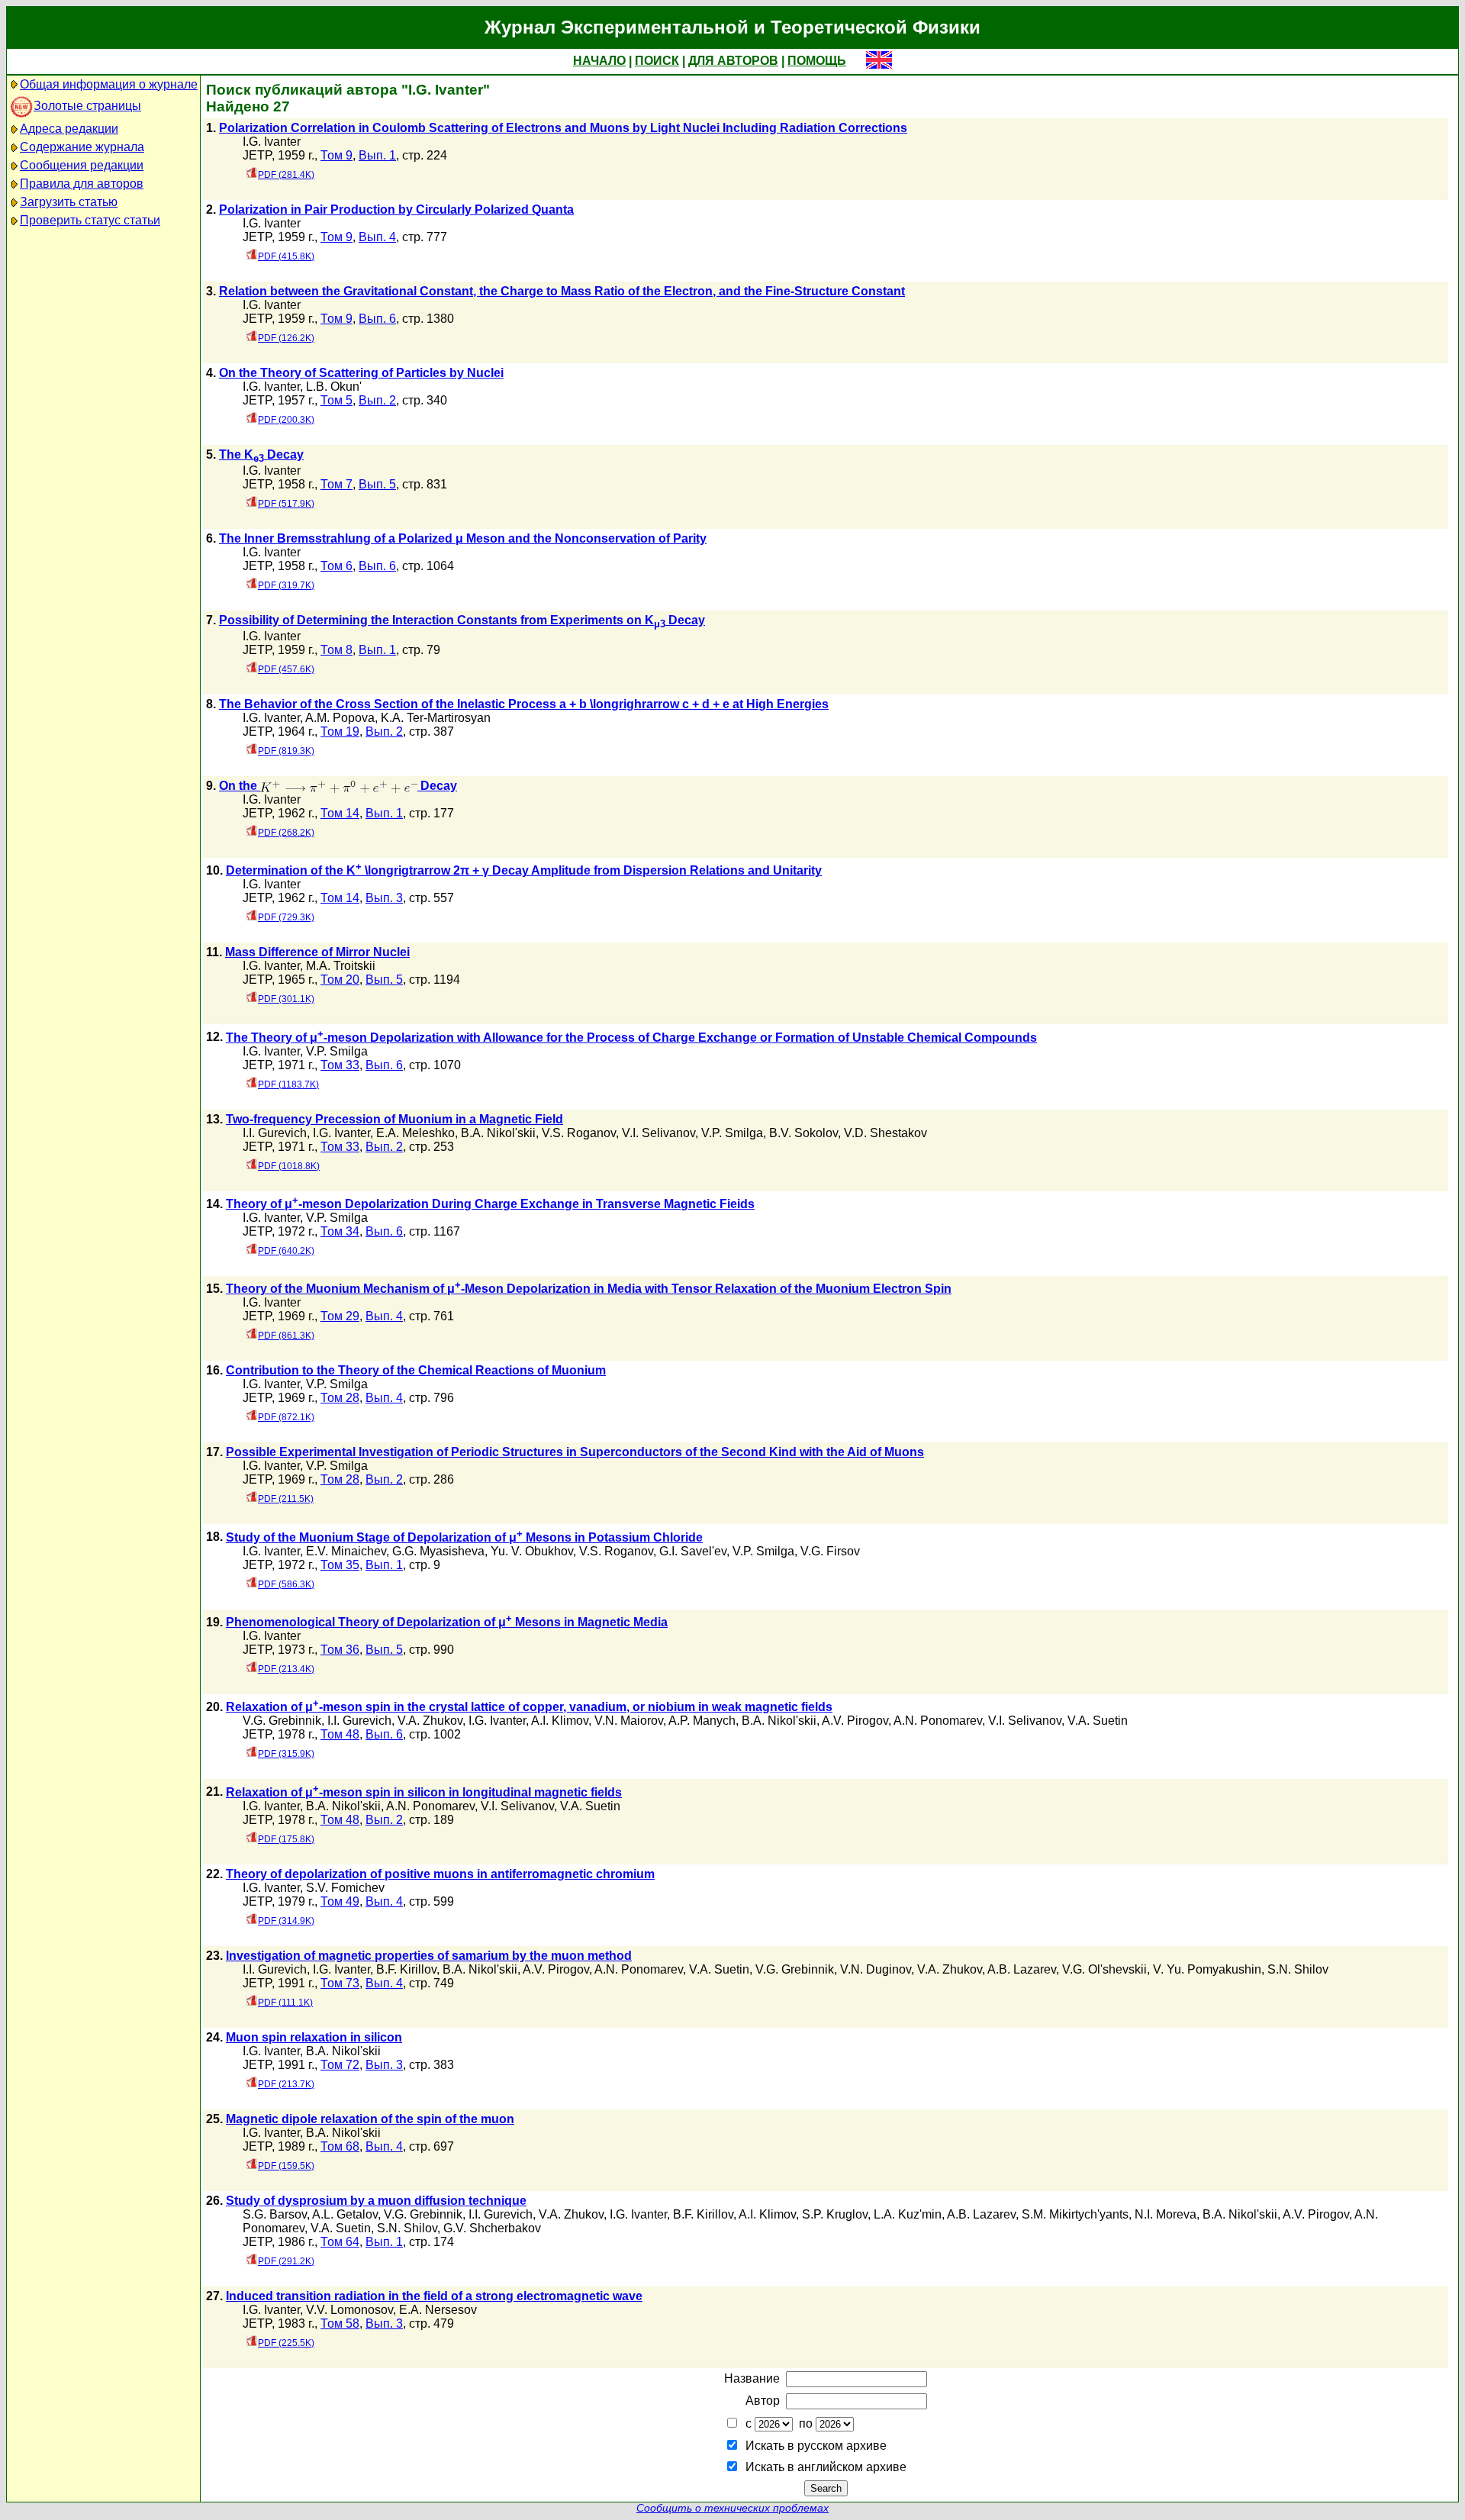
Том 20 (340, 980)
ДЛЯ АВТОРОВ (733, 61)
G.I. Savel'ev (693, 1551)
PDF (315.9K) (286, 1754)
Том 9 (336, 155)
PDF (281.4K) (286, 175)
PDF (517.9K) (286, 504)
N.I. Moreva (1166, 2214)
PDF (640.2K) (286, 1251)
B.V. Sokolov (803, 1133)
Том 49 (340, 1901)
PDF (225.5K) (286, 2343)
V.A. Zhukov (430, 1721)
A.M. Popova (340, 718)
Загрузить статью (69, 202)
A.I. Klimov (560, 1721)
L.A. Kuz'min (908, 2214)
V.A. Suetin (1098, 1721)
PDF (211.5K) (286, 1499)
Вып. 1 (377, 155)
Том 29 (340, 1316)
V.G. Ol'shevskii (1104, 1969)
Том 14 (340, 813)
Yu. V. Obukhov (532, 1551)
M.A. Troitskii (341, 966)
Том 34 (340, 1231)
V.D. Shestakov (885, 1133)
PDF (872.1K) (286, 1417)
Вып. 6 (377, 319)
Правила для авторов (82, 184)
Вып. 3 (384, 898)
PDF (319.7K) (286, 585)
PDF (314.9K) (286, 1921)
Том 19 (340, 732)
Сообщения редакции (82, 165)
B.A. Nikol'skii (498, 1133)
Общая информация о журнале (109, 84)
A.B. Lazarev (1022, 1969)
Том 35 (340, 1565)
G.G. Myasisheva (438, 1551)
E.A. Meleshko (415, 1133)
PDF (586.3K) (286, 1584)
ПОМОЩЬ (817, 61)
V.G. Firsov (830, 1551)
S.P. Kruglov (835, 2214)
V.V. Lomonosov (349, 2310)
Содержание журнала (82, 147)
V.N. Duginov (876, 1969)
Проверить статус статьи (90, 220)
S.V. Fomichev (345, 1888)
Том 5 (336, 400)
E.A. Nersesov (438, 2310)
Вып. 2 (377, 400)
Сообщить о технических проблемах (732, 2508)
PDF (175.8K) (286, 1839)
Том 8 (336, 650)
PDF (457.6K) (286, 669)
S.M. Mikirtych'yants (1075, 2214)
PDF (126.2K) (286, 338)
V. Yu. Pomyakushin (1207, 1969)
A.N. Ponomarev (938, 1721)
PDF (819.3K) (286, 751)
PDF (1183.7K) (288, 1084)
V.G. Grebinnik (282, 1721)
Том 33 (340, 1065)
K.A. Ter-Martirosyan (436, 718)
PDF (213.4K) (286, 1669)
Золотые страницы (87, 106)
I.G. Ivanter (272, 142)
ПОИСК (657, 61)
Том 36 (340, 1650)
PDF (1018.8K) (289, 1166)
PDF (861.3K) (286, 1336)
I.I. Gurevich (275, 1133)
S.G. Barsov (275, 2214)
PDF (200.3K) (286, 420)
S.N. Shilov (1298, 1969)
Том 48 (340, 1734)
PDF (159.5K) (286, 2166)
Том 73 (340, 1983)
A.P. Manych (702, 1721)
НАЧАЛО (599, 61)
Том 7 (336, 484)
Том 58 (340, 2323)
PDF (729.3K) (286, 917)
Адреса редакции (69, 129)
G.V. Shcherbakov (492, 2228)
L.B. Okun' (334, 387)
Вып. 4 (377, 237)
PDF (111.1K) (285, 2003)
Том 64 (340, 2242)
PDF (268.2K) (286, 833)
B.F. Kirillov (406, 1969)
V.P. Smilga (337, 1051)
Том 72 (340, 2065)
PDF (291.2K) (286, 2261)
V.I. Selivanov (658, 1133)
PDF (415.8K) (286, 256)
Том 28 (340, 1398)
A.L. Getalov (345, 2214)
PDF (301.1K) (286, 999)
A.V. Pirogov (855, 1721)
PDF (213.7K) (286, 2084)
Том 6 (336, 566)
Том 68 (340, 2146)
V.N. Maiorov (629, 1721)
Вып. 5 (377, 484)
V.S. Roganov (579, 1133)
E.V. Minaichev (346, 1551)
